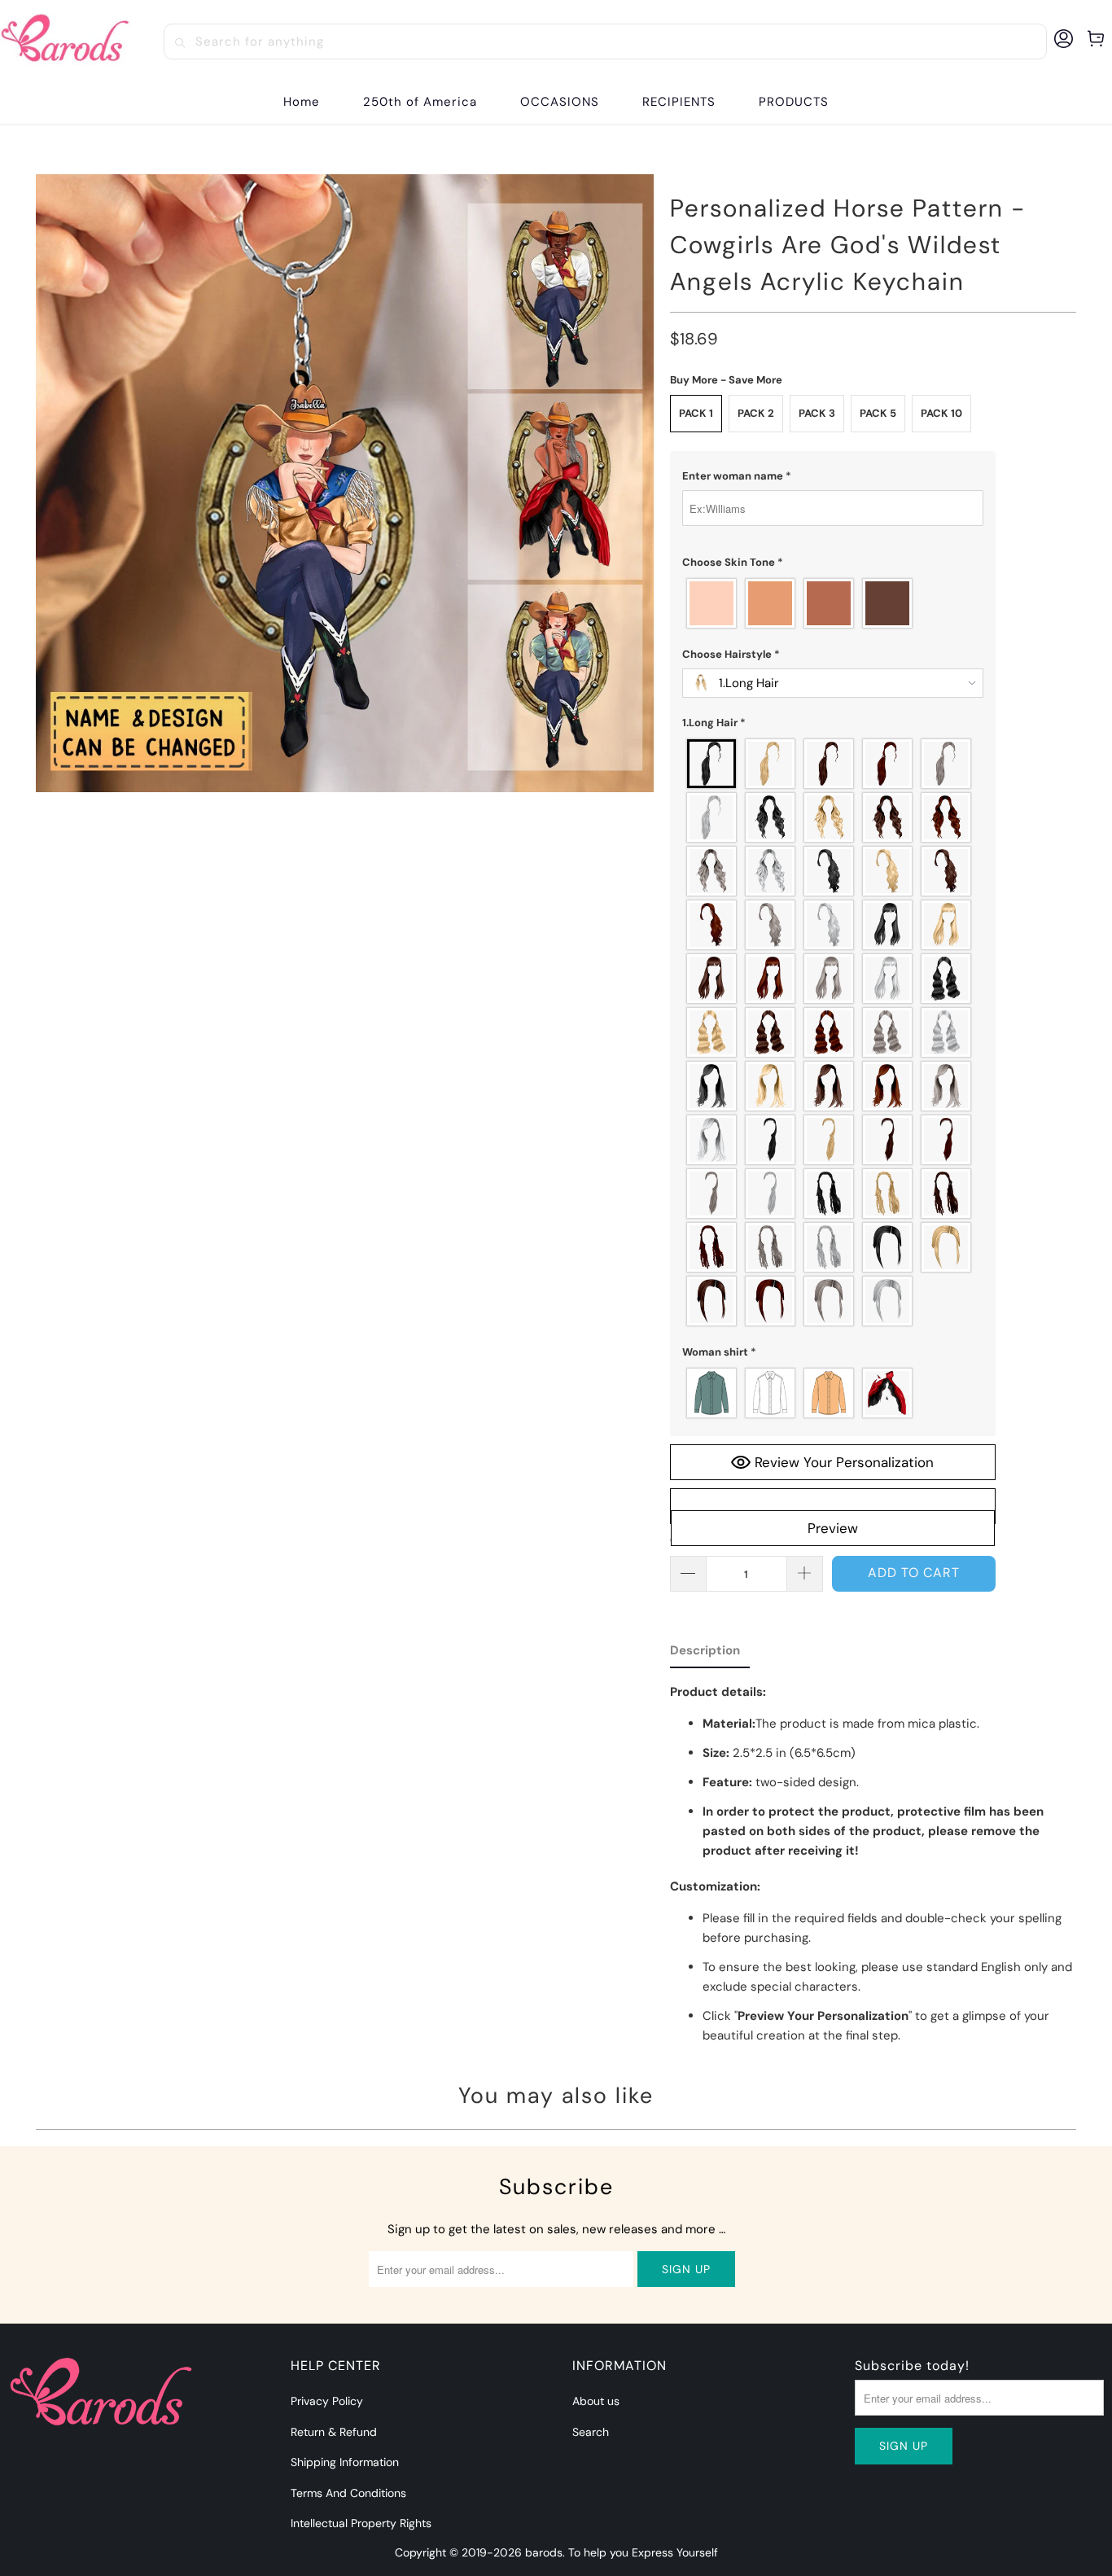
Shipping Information (345, 2462)
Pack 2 (756, 413)
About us (596, 2401)
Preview (833, 1528)
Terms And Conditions (348, 2493)
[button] (560, 102)
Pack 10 (941, 413)
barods (544, 2552)
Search (591, 2432)
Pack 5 (878, 413)
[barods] (66, 41)
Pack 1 (696, 413)
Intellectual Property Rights (361, 2523)
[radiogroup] (833, 603)
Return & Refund (334, 2432)
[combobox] (605, 42)
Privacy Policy (327, 2401)
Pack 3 (817, 413)
